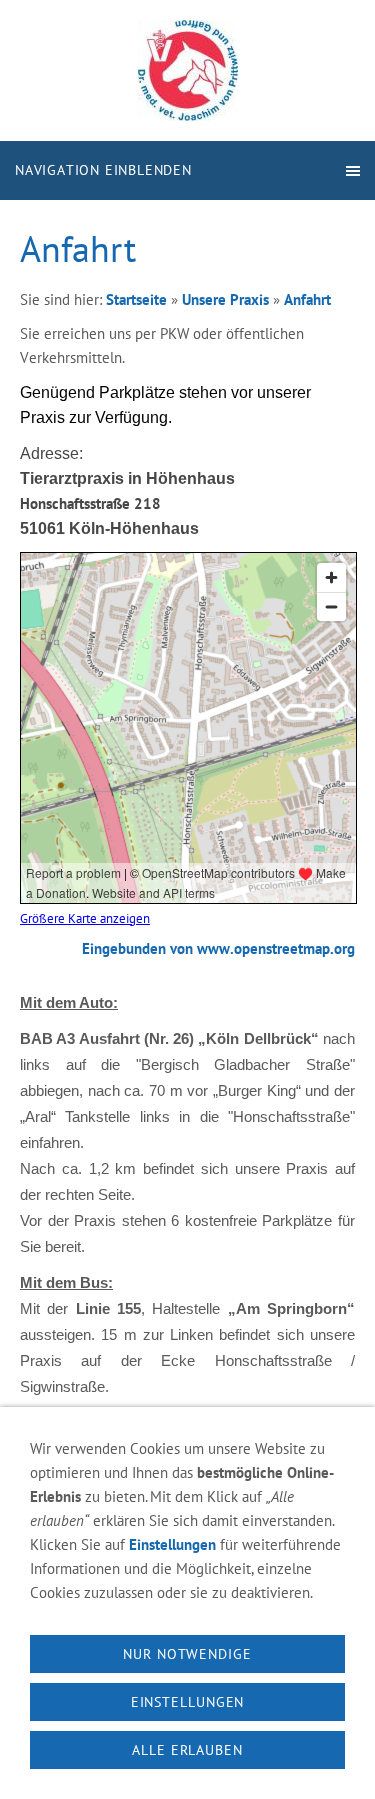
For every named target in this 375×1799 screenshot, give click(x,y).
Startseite (136, 299)
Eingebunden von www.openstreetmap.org (218, 948)
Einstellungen (172, 1544)
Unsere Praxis (225, 299)
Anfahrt (307, 299)
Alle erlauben (187, 1750)
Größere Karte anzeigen (85, 918)
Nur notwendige (187, 1654)
